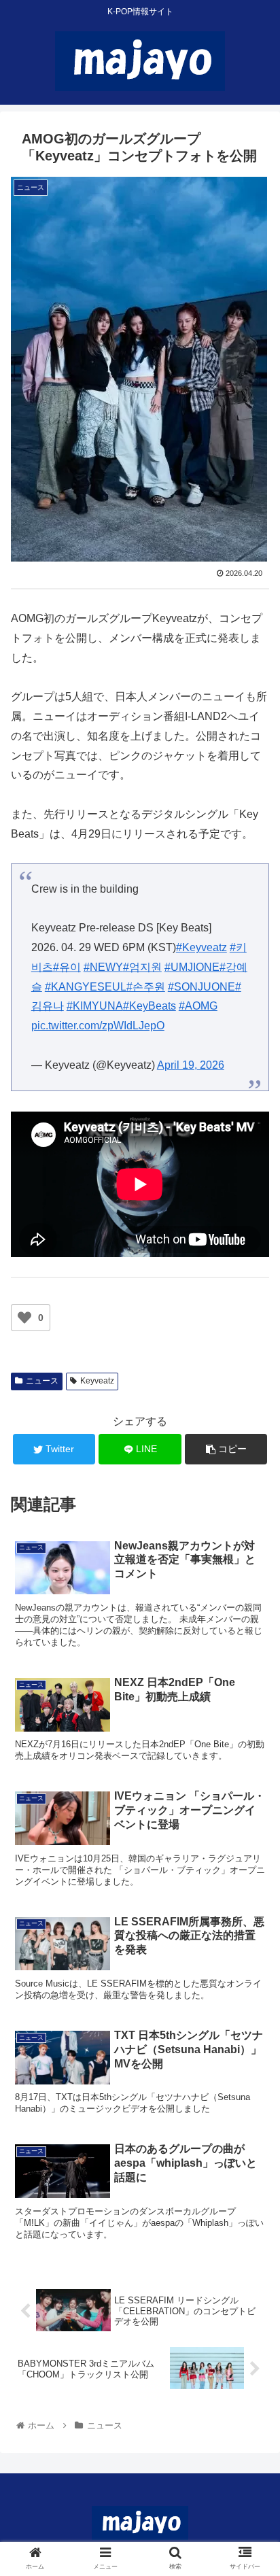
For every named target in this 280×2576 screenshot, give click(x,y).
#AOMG (198, 1006)
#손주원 (146, 987)
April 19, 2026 (191, 1065)
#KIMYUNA (95, 1006)
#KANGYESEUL (86, 987)
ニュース (42, 1381)
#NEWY (103, 967)
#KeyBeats (150, 1006)
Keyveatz (97, 1381)
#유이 (67, 967)
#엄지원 (142, 967)
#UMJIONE (192, 967)
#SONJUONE (202, 987)
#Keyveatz (202, 947)
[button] (252, 1663)
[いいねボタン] (24, 1318)
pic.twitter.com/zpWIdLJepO (98, 1026)
